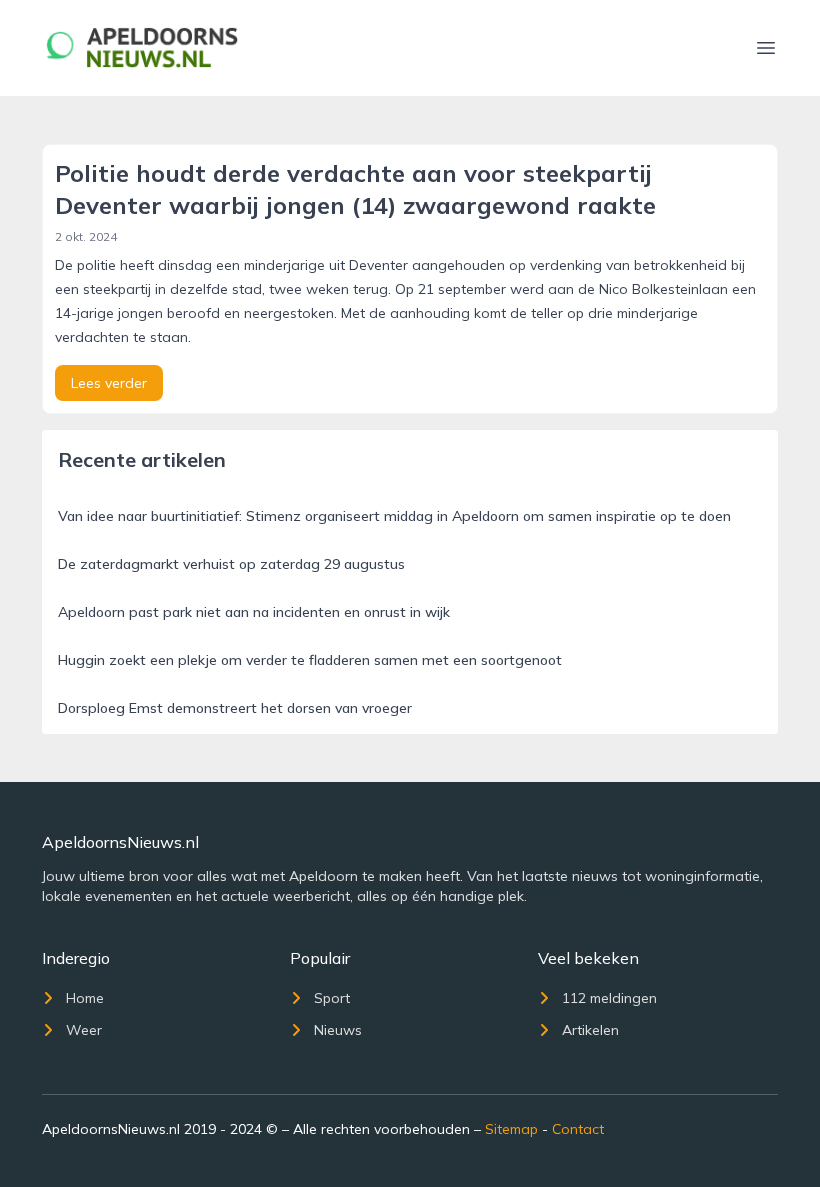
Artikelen (590, 1030)
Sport (332, 998)
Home (85, 998)
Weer (84, 1030)
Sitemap (511, 1129)
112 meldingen (609, 998)
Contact (578, 1129)
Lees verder (109, 383)
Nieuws (338, 1030)
